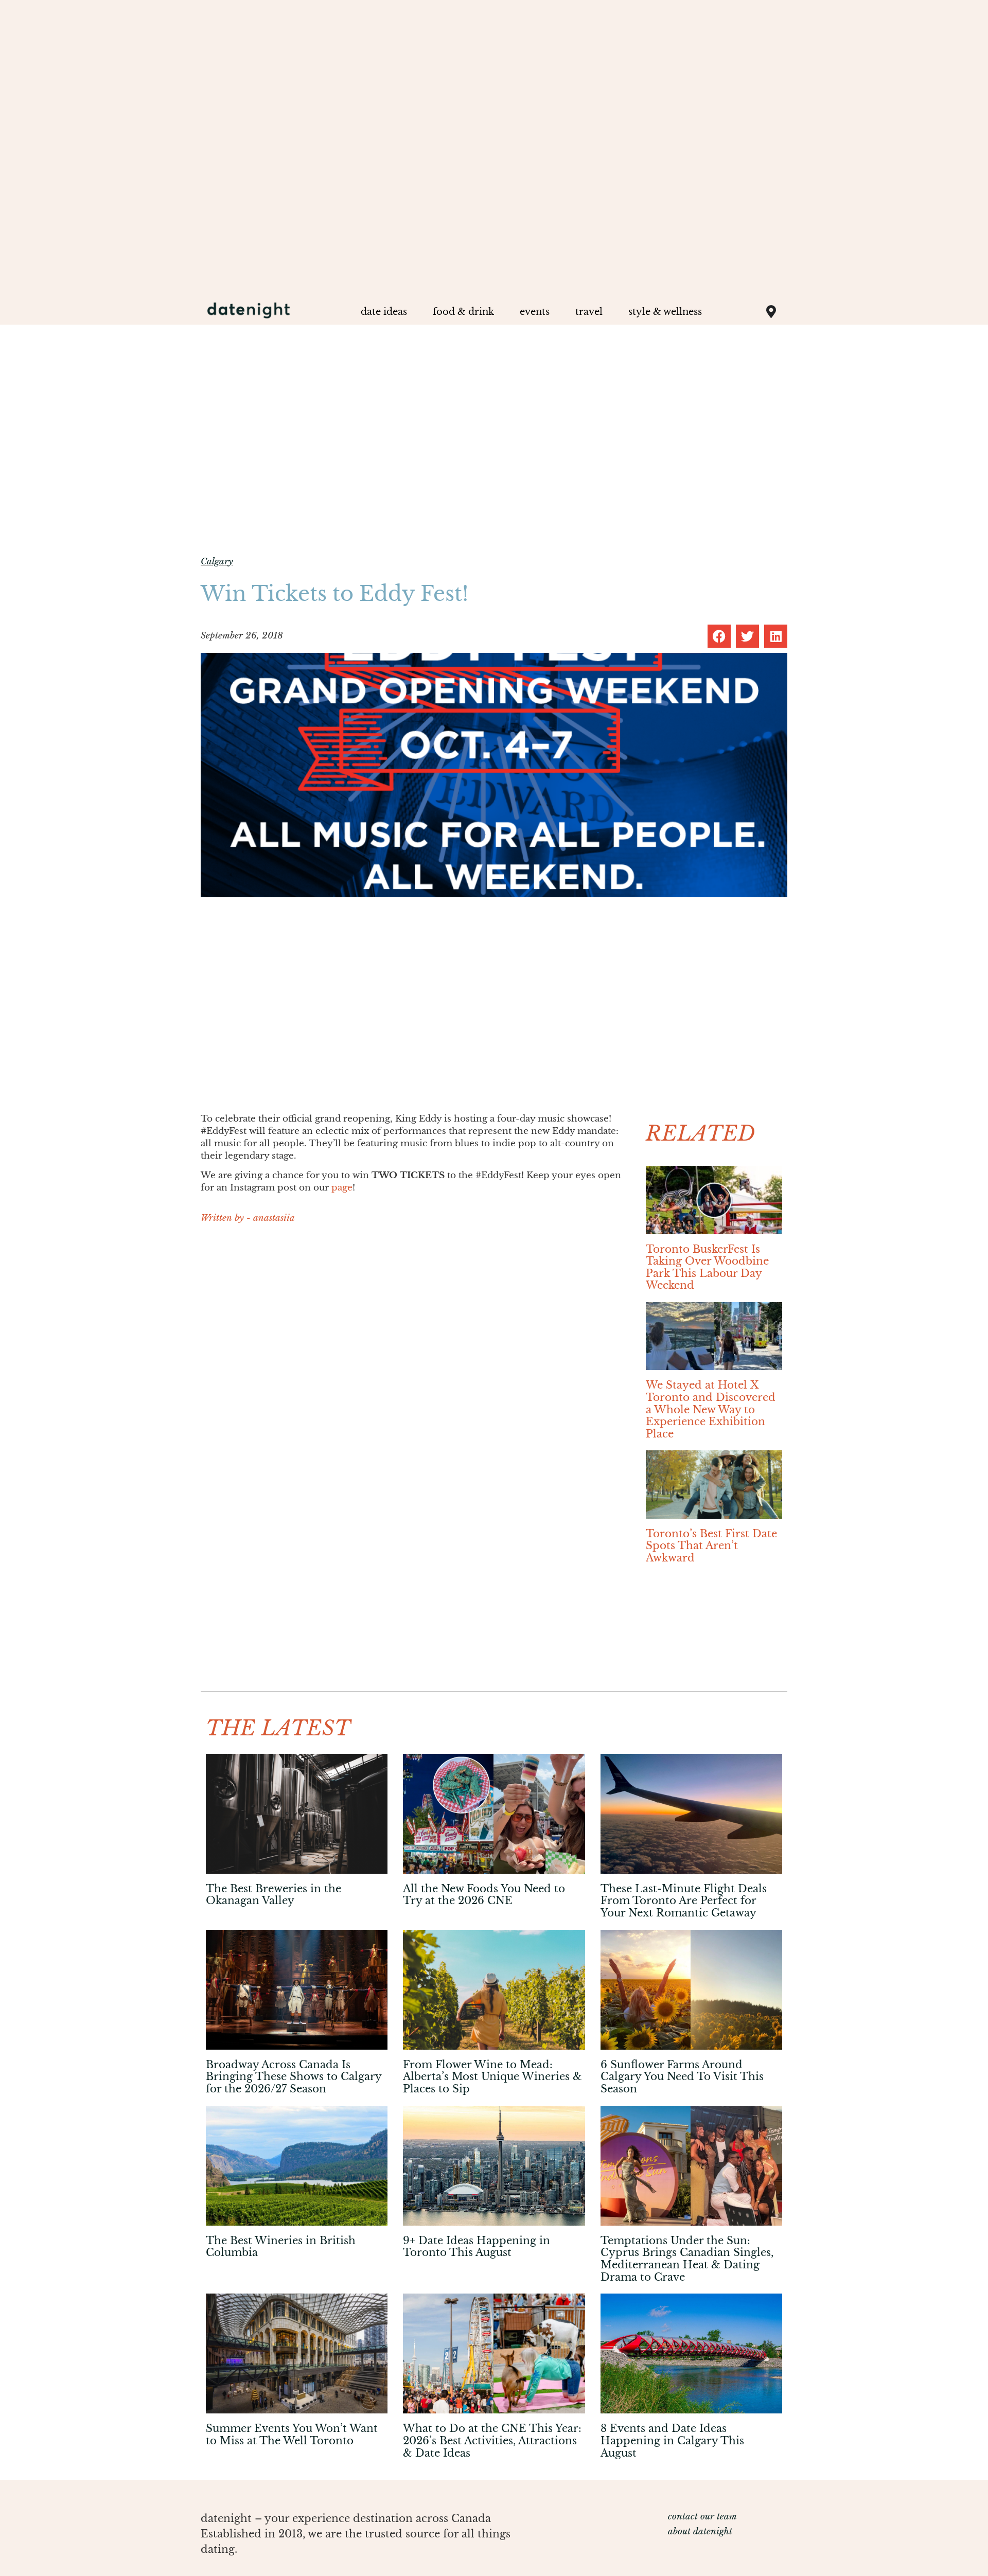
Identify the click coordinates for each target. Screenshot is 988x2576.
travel (589, 312)
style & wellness (665, 312)
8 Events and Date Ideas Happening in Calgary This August (672, 2440)
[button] (719, 636)
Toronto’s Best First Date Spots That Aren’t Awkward (711, 1546)
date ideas (384, 312)
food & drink (463, 312)
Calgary (217, 562)
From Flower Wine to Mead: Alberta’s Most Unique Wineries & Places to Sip (492, 2077)
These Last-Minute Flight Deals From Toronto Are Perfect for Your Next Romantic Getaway (684, 1901)
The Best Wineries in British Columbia (281, 2247)
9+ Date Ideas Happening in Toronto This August (477, 2247)
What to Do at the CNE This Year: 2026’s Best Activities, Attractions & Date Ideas (492, 2440)
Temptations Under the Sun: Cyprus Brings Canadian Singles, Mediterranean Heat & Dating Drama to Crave (687, 2259)
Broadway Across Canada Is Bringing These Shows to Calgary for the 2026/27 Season (294, 2077)
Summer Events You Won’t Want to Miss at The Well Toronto (292, 2435)
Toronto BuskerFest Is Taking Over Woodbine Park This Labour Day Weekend (707, 1267)
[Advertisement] (413, 1307)
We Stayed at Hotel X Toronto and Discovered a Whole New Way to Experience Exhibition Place (711, 1409)
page (342, 1188)
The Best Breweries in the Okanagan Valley (274, 1895)
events (535, 312)
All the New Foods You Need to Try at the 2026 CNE (484, 1895)
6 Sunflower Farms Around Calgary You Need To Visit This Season (682, 2077)
